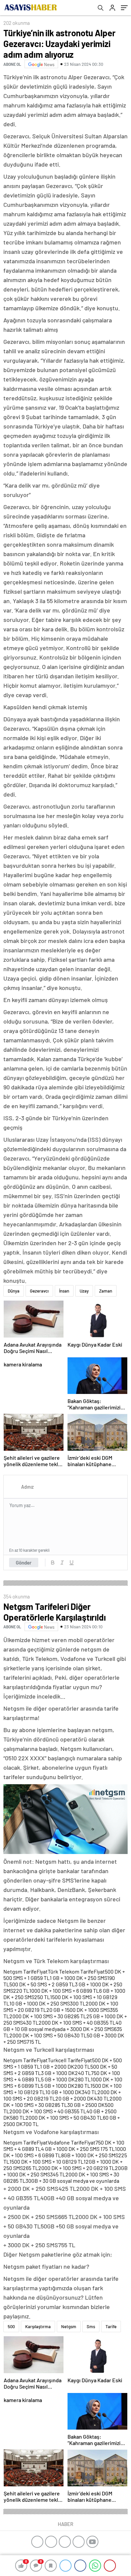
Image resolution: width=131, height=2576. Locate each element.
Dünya (14, 1291)
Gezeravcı (39, 1291)
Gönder (24, 1563)
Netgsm (69, 2326)
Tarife (111, 2326)
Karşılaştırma (38, 2326)
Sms (91, 2326)
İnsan (64, 1291)
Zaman (106, 1291)
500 (11, 2326)
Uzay (84, 1291)
